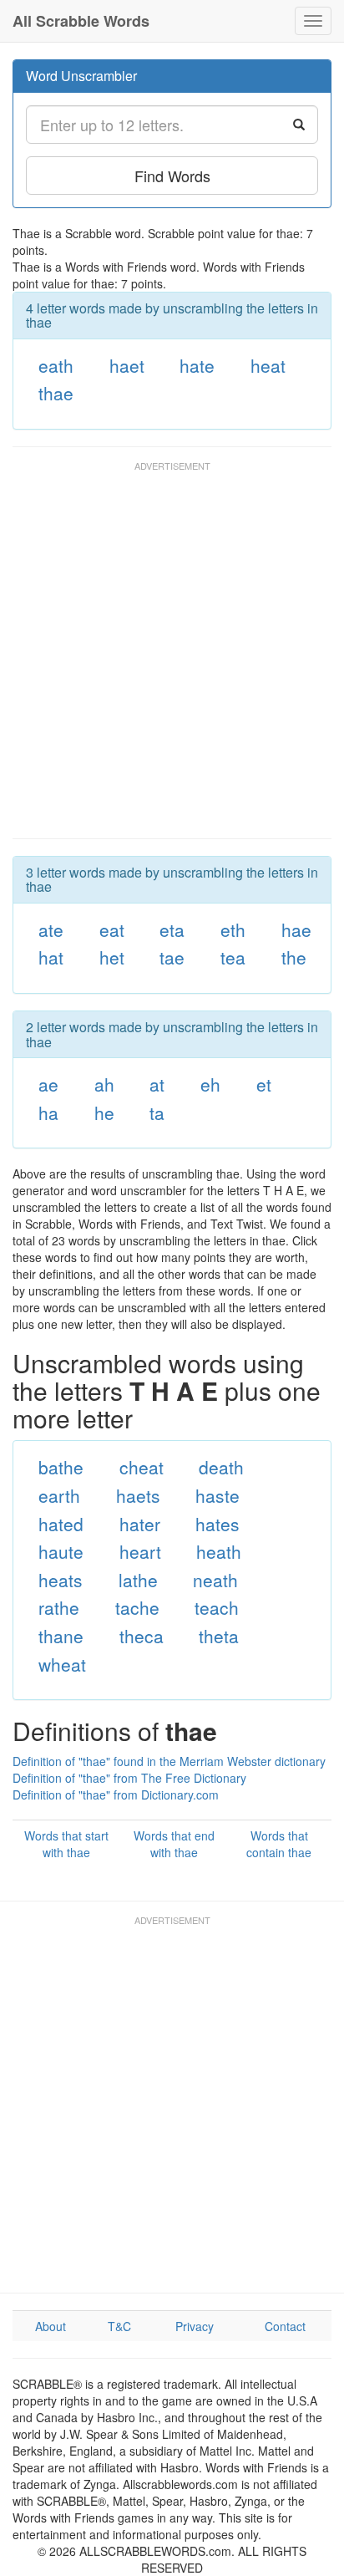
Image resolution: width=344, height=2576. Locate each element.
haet (127, 365)
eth (233, 929)
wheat (62, 1664)
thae (56, 393)
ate (51, 929)
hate (197, 365)
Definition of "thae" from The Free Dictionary (129, 1778)
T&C (119, 2326)
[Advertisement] (172, 658)
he (104, 1112)
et (264, 1084)
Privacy (195, 2326)
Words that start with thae (66, 1844)
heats (61, 1580)
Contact (285, 2326)
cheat (142, 1467)
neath (215, 1580)
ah (104, 1084)
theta (219, 1636)
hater (140, 1524)
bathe (61, 1467)
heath (219, 1551)
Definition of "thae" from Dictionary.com (116, 1795)
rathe (59, 1607)
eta (172, 929)
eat (112, 929)
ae (48, 1084)
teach (217, 1607)
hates (218, 1524)
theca (142, 1636)
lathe (138, 1580)
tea (233, 957)
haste (218, 1495)
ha (48, 1112)
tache (137, 1607)
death (221, 1467)
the (294, 957)
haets (138, 1495)
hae (296, 929)
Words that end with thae (174, 1844)
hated (61, 1524)
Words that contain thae (279, 1844)
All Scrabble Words (81, 21)
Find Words (172, 176)
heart (140, 1551)
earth (59, 1495)
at (157, 1084)
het (112, 957)
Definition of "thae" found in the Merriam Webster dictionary (169, 1761)
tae (172, 957)
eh (210, 1084)
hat (51, 957)
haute (61, 1551)
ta (157, 1112)
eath (56, 365)
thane (61, 1636)
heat (268, 365)
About (51, 2326)
